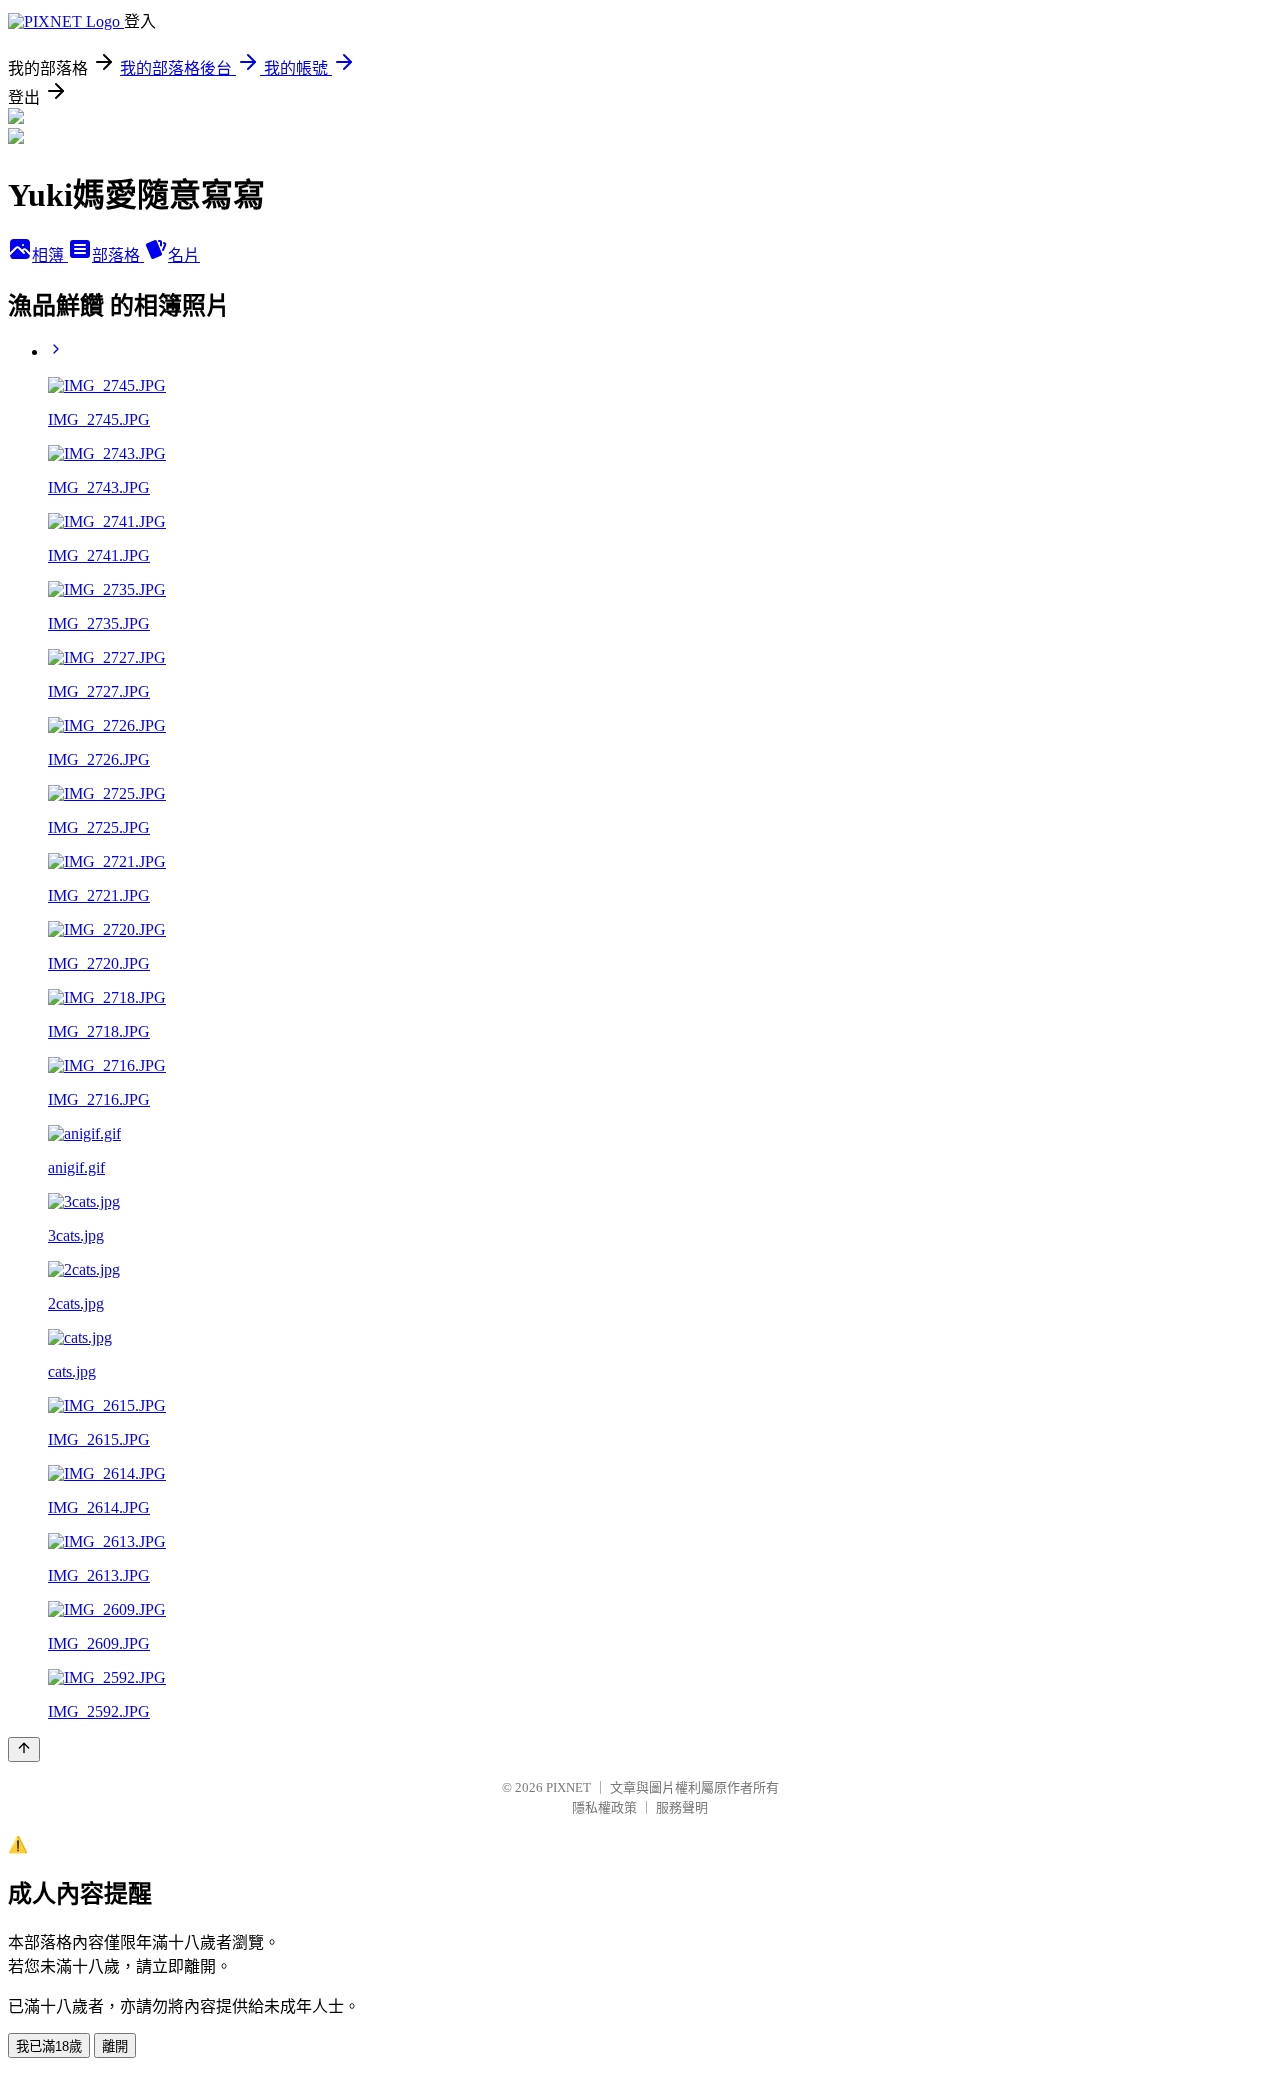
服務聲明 (682, 1807)
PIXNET (568, 1787)
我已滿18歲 (49, 2046)
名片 (184, 255)
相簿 (50, 255)
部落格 (118, 255)
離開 (115, 2046)
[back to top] (24, 1749)
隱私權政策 (604, 1807)
